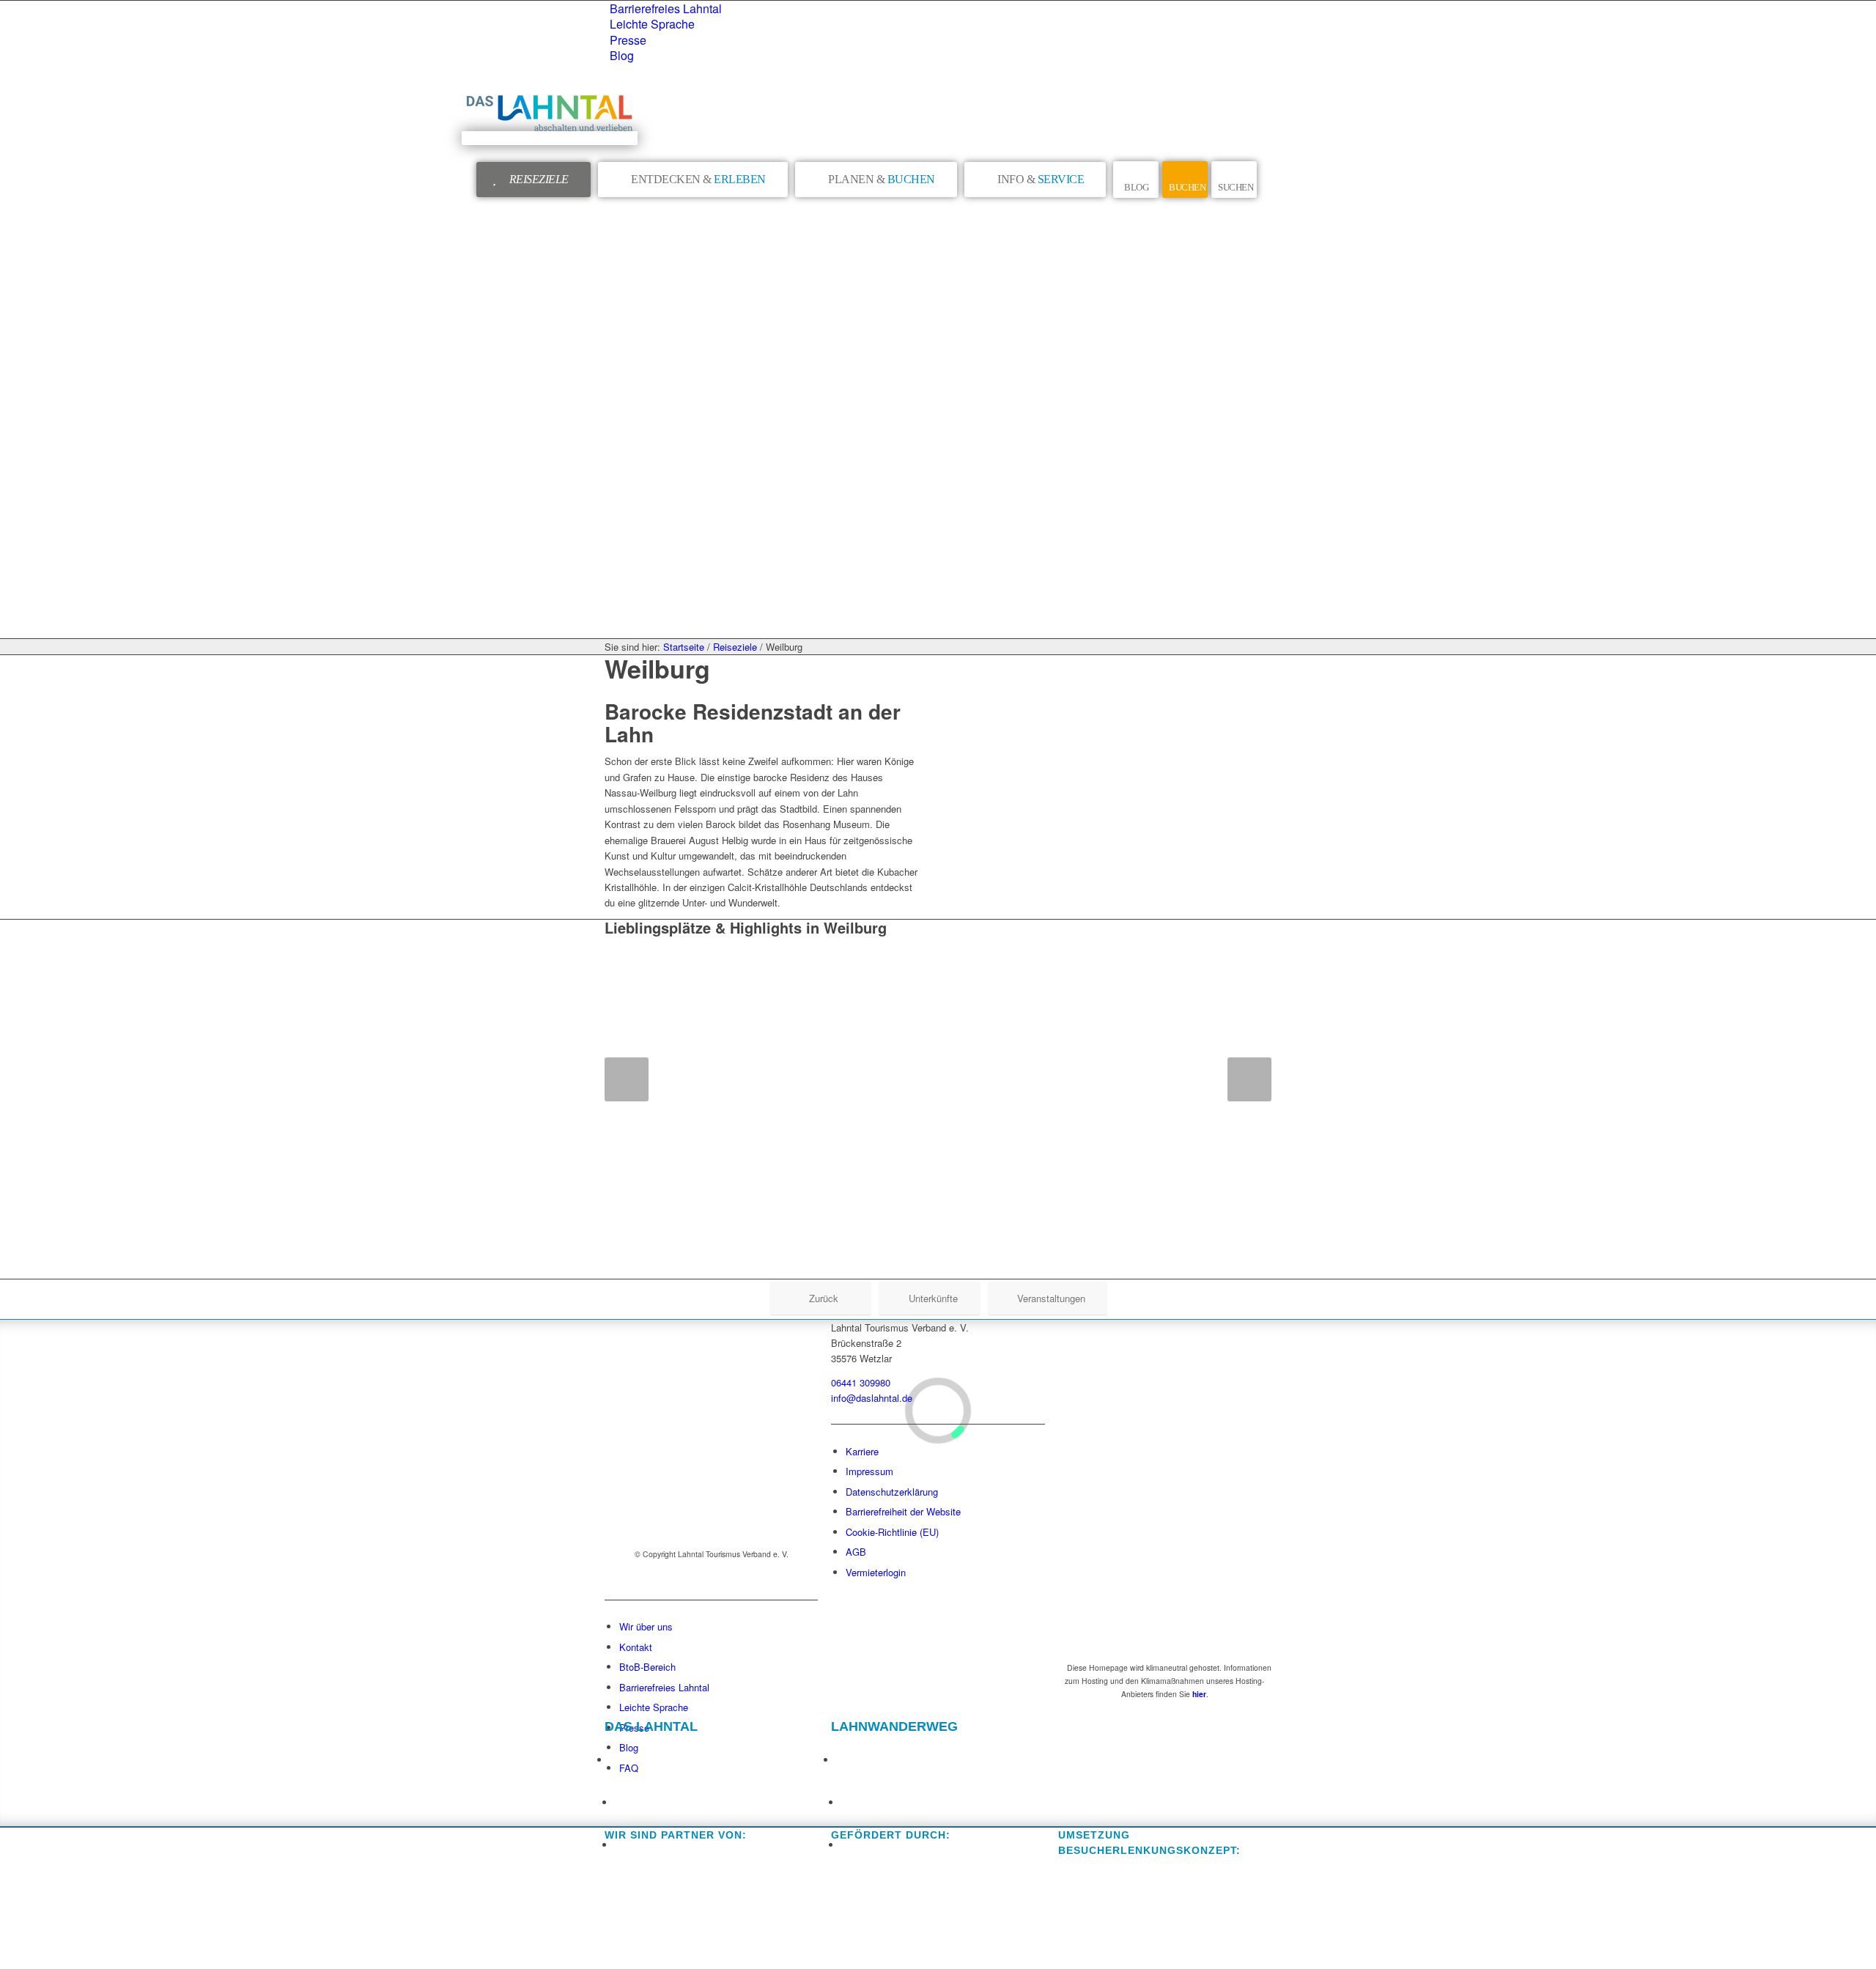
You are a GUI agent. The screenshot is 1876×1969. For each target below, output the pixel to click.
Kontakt (636, 1647)
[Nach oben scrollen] (8, 1953)
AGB (856, 1552)
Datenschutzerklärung (892, 1492)
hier (1199, 1694)
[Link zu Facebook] (618, 1755)
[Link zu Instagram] (623, 1797)
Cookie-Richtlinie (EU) (892, 1532)
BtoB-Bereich (647, 1667)
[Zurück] (627, 1079)
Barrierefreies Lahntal (666, 8)
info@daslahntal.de (872, 1398)
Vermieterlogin (876, 1572)
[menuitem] (941, 8)
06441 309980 (861, 1382)
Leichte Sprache (652, 24)
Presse (628, 40)
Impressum (869, 1471)
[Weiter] (1249, 1079)
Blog (622, 55)
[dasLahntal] (550, 138)
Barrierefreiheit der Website (903, 1511)
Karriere (862, 1451)
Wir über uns (646, 1626)
